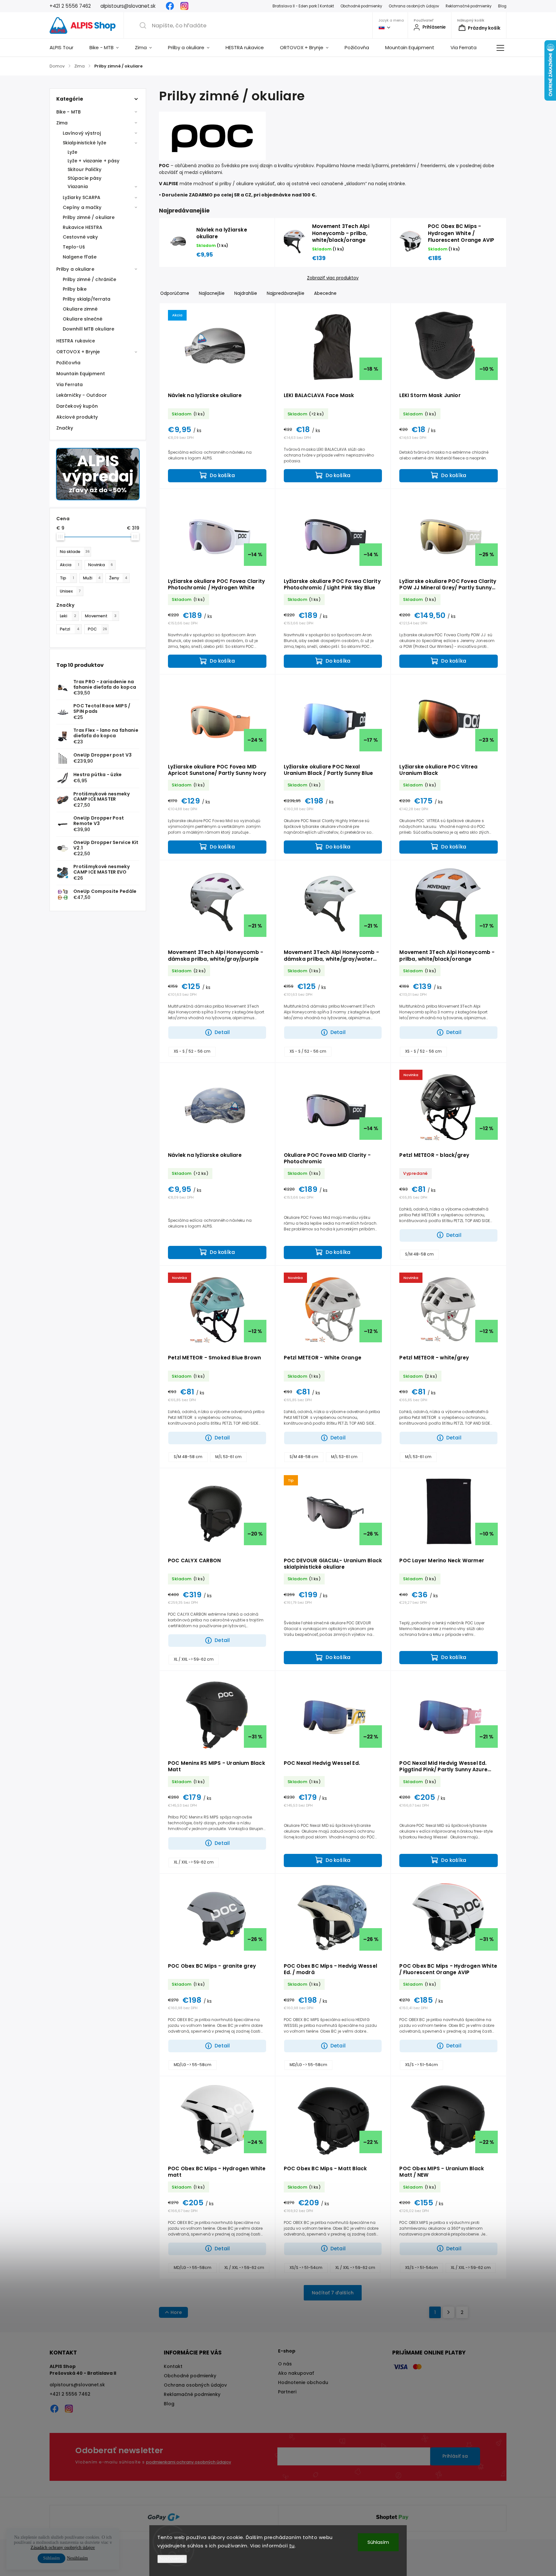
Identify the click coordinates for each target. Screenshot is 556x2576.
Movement (101, 616)
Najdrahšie (246, 293)
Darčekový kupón (77, 406)
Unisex (70, 591)
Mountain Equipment (81, 374)
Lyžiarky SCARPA (82, 197)
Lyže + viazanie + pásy (93, 161)
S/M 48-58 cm (419, 1254)
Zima (62, 123)
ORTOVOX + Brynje (78, 352)
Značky (65, 428)
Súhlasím (378, 2542)
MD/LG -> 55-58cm (193, 2065)
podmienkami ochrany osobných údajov (189, 2462)
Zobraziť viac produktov (333, 278)
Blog (502, 6)
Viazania (78, 186)
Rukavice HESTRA (83, 227)
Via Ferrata (69, 385)
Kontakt (173, 2366)
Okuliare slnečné (83, 319)
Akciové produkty (77, 417)
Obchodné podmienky (361, 6)
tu (292, 2546)
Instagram (184, 6)
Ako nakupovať (296, 2373)
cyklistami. (211, 172)
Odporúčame (175, 293)
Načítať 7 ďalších (333, 2293)
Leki (68, 616)
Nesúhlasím (77, 2558)
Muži (92, 578)
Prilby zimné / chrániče (89, 279)
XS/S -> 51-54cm (422, 2065)
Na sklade (75, 552)
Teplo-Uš (74, 247)
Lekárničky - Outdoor (82, 395)
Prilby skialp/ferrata (87, 299)
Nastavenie (172, 2559)
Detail (222, 1032)
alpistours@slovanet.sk (77, 2385)
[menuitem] (65, 48)
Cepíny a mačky (82, 207)
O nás (285, 2364)
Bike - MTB (69, 112)
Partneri (287, 2392)
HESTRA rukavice (76, 341)
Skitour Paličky (85, 169)
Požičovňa (68, 363)
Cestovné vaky (80, 237)
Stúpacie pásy (84, 178)
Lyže (72, 152)
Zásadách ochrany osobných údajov (63, 2548)
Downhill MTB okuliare (88, 329)
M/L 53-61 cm (228, 1457)
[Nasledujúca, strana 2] (449, 2312)
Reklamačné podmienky (469, 6)
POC (97, 629)
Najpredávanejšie (286, 293)
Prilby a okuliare (75, 269)
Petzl (70, 629)
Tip (67, 578)
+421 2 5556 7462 (70, 2394)
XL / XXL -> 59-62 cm (194, 1659)
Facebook (170, 6)
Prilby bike (75, 289)
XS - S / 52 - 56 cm (192, 1051)
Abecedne (325, 293)
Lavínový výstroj (82, 133)
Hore (176, 2312)
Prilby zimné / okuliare (89, 217)
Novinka (101, 565)
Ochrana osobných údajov (414, 6)
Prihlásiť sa (455, 2456)
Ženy (118, 578)
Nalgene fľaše (80, 257)
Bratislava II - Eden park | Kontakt (303, 6)
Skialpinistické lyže (84, 143)
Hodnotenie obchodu (303, 2382)
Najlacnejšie (212, 293)
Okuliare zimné (80, 309)
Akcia (69, 565)
